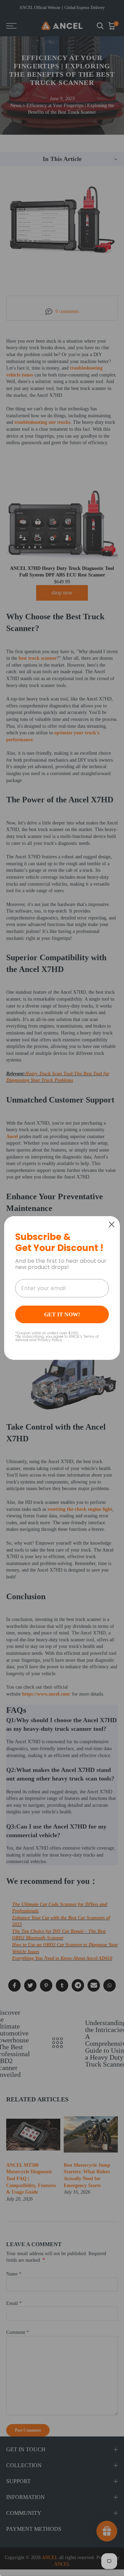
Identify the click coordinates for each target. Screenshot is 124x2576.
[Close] (112, 1224)
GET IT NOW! (62, 1314)
